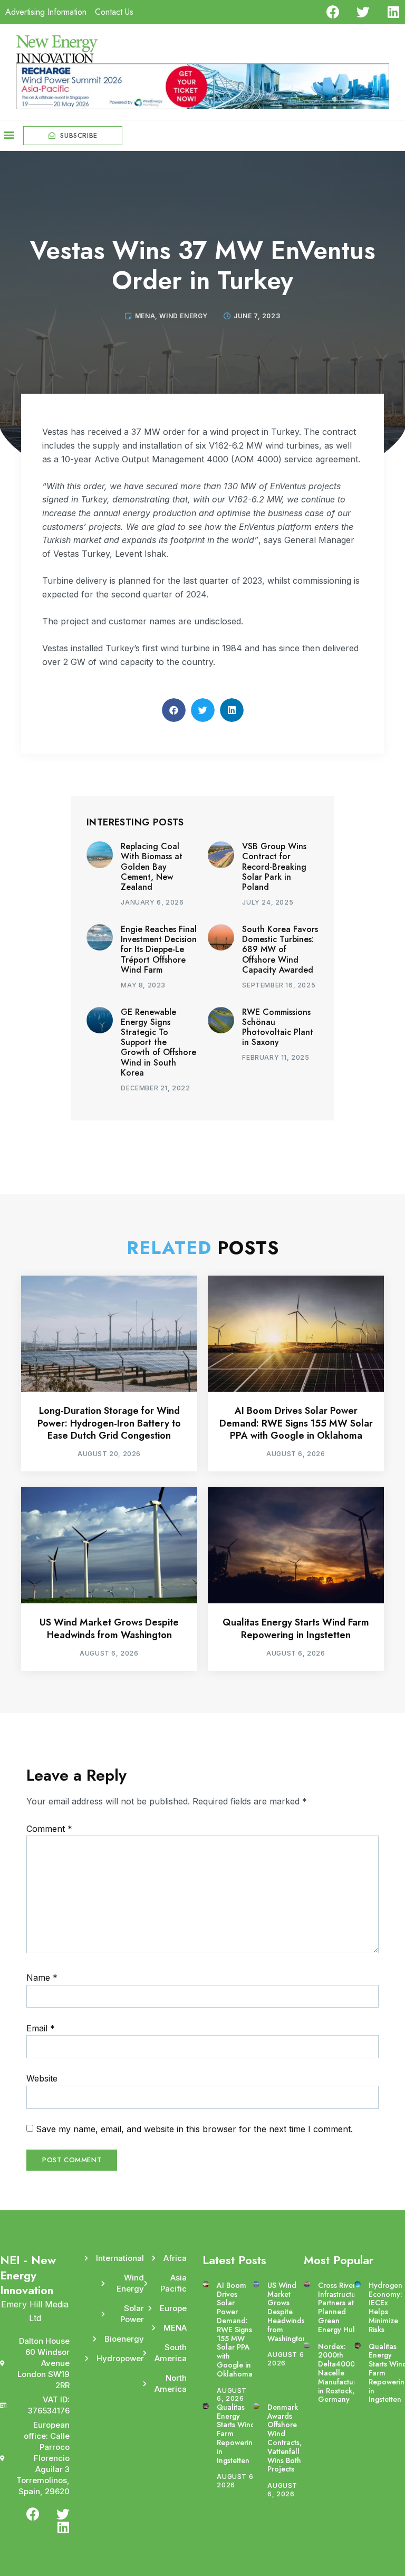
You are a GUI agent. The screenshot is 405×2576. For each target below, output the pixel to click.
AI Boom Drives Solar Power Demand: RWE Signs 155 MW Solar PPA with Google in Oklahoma (296, 1423)
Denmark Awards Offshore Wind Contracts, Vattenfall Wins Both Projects (285, 2438)
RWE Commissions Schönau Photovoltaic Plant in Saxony (278, 1027)
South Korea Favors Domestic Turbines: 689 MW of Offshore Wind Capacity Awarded (280, 949)
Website (42, 2078)
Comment (49, 1829)
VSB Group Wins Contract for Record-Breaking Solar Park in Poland (274, 867)
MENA (145, 316)
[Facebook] (333, 12)
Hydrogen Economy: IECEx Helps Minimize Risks (385, 2307)
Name (42, 1978)
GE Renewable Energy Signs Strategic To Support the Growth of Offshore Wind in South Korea (158, 1042)
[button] (9, 134)
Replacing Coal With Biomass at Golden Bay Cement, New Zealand (152, 867)
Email (41, 2028)
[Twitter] (363, 12)
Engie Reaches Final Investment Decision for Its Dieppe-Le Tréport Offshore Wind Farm (159, 949)
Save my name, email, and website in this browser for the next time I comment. (194, 2129)
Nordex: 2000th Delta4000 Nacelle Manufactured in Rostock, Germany (341, 2373)
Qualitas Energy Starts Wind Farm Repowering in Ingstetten (296, 1628)
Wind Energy (184, 316)
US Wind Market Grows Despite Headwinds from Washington (109, 1628)
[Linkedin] (393, 12)
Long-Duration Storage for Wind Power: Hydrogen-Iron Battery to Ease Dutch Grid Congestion (109, 1423)
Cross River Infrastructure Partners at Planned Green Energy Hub (340, 2307)
